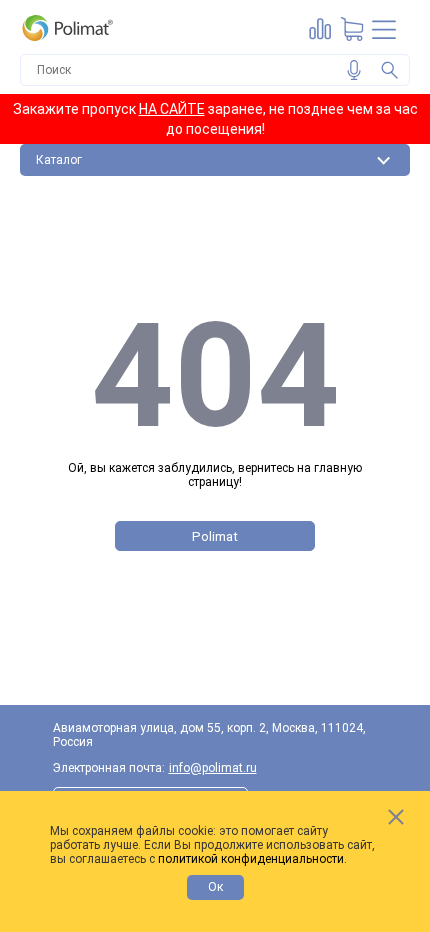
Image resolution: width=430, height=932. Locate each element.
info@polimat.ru (213, 768)
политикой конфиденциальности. (252, 859)
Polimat (215, 536)
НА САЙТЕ (172, 109)
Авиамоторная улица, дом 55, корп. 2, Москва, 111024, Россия (209, 735)
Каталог (59, 160)
